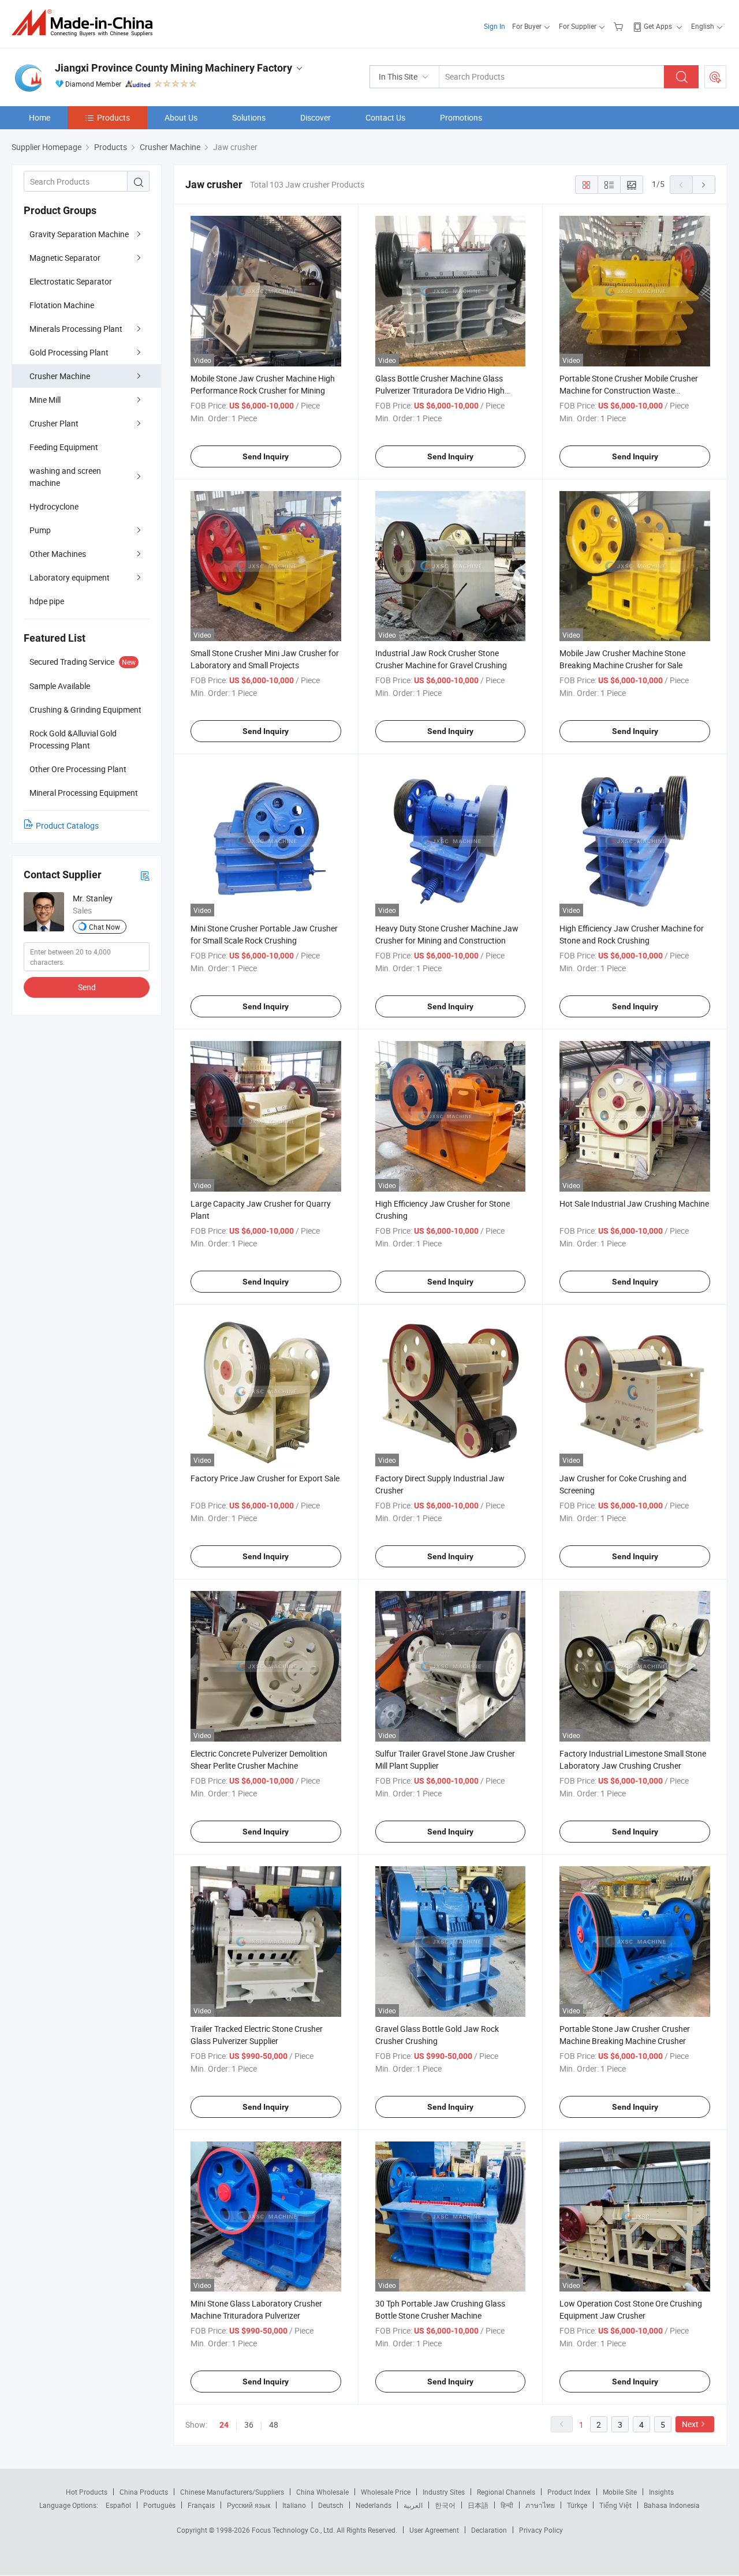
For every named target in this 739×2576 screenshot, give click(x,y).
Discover (316, 117)
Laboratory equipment (70, 577)
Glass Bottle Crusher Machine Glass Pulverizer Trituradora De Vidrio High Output (440, 390)
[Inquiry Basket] (620, 26)
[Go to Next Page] (704, 185)
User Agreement (434, 2530)
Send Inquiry (266, 456)
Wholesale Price (386, 2492)
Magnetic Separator (65, 258)
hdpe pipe (47, 601)
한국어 (445, 2505)
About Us (181, 117)
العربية (413, 2505)
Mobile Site (620, 2492)
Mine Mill (45, 400)
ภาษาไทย (540, 2505)
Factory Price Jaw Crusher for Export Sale (265, 1478)
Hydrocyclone (54, 506)
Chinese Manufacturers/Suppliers (232, 2492)
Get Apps (658, 26)
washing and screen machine (65, 477)
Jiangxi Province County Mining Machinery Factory (173, 68)
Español (118, 2505)
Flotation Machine (62, 305)
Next (690, 2424)
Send (87, 987)
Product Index (569, 2492)
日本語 (478, 2505)
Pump (40, 530)
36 (249, 2425)
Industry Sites (444, 2492)
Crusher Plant (54, 423)
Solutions (249, 117)
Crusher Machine (60, 376)
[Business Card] (145, 875)
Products (113, 117)
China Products (144, 2492)
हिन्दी (507, 2505)
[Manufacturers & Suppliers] (86, 23)
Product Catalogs (67, 825)
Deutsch (331, 2505)
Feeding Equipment (64, 447)
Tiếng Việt (615, 2505)
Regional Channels (506, 2492)
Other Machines (58, 554)
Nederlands (374, 2505)
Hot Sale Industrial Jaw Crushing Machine (634, 1203)
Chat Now (104, 927)
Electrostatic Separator (71, 281)
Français (201, 2505)
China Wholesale (322, 2492)
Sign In (494, 26)
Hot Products (87, 2492)
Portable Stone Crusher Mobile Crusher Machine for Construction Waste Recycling (629, 390)
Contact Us (385, 117)
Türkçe (577, 2505)
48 (274, 2425)
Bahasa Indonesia (672, 2505)
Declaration (489, 2530)
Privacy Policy (541, 2530)
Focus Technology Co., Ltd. (294, 2530)
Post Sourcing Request (715, 77)
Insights (661, 2492)
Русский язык (249, 2505)
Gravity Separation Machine (79, 234)
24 (224, 2425)
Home (40, 117)
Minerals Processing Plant (76, 329)
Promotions (461, 117)
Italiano (294, 2505)
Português (159, 2505)
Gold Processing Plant (69, 352)
